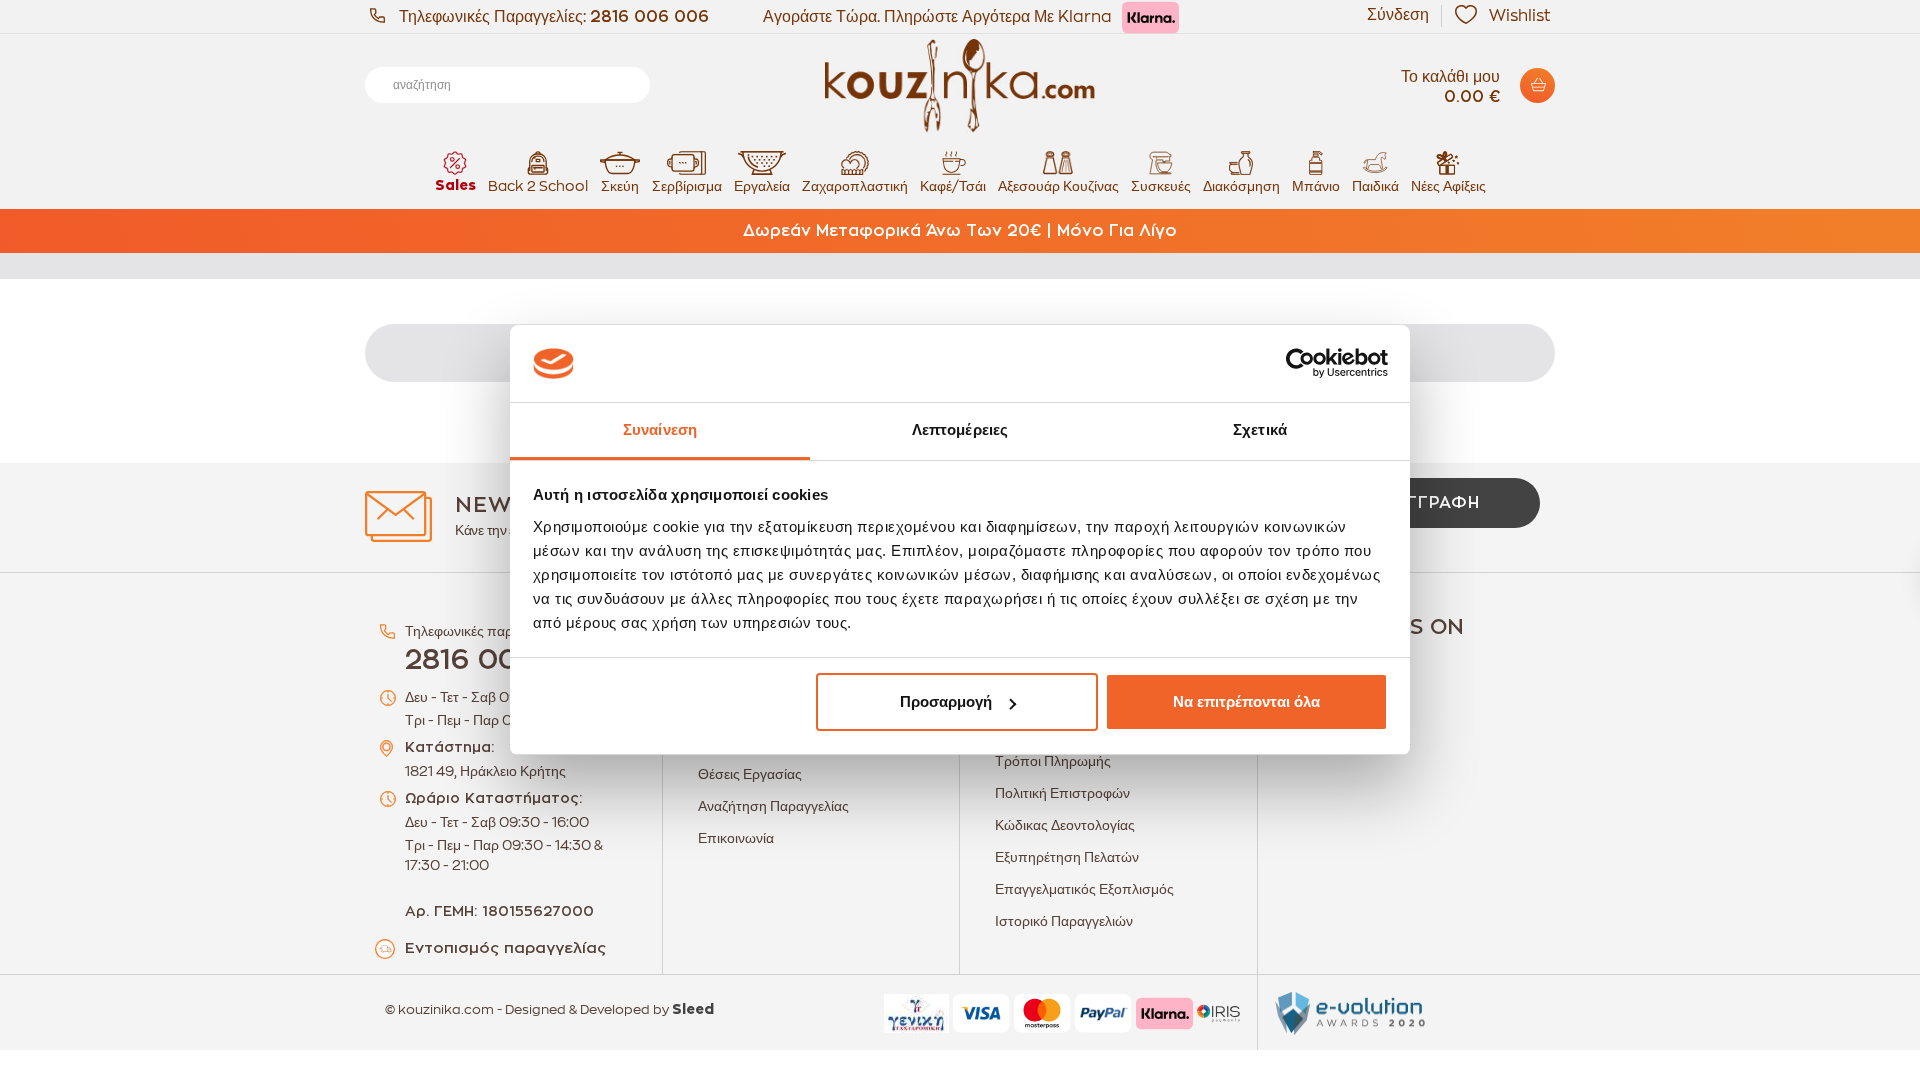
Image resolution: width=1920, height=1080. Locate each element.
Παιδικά (1375, 186)
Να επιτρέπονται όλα (1246, 701)
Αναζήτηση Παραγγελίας (773, 806)
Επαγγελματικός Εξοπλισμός (1084, 889)
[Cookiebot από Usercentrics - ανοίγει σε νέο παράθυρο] (1300, 364)
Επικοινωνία (736, 838)
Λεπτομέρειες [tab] (960, 429)
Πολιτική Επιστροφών (1062, 793)
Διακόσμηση (1241, 186)
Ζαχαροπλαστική (855, 186)
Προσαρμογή (946, 701)
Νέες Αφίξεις (1448, 186)
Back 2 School (538, 186)
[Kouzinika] (960, 86)
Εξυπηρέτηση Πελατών (1067, 857)
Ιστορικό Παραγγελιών (1064, 921)
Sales (455, 186)
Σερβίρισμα (687, 186)
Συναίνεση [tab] (660, 429)
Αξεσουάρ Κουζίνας (1058, 186)
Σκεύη (620, 186)
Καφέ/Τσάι (953, 186)
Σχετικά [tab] (1260, 429)
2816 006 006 (649, 17)
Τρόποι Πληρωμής (1053, 761)
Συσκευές (1161, 186)
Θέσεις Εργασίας (750, 774)
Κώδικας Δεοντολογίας (1065, 825)
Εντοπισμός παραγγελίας (505, 948)
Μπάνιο (1316, 186)
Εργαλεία (762, 186)
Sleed (693, 1010)
